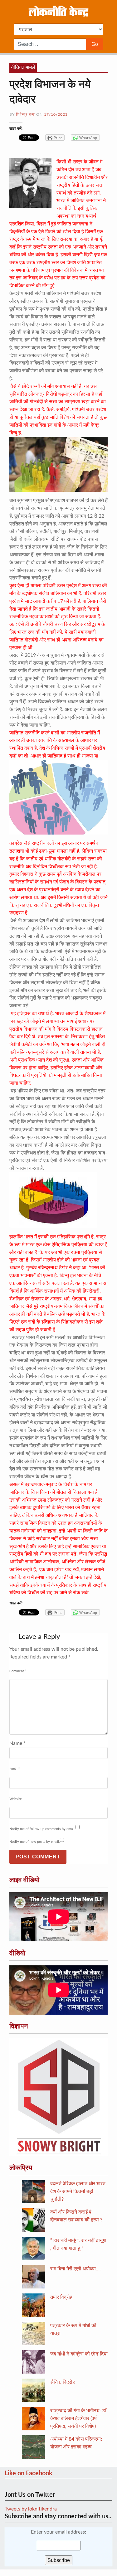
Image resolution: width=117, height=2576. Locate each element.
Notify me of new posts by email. (35, 1842)
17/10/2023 (56, 114)
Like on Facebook (29, 2473)
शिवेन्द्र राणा (25, 114)
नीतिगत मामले (23, 67)
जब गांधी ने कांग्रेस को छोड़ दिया (79, 2354)
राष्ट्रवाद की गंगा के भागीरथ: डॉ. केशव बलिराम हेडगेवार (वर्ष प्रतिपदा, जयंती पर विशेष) (79, 2419)
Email (15, 1769)
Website (16, 1799)
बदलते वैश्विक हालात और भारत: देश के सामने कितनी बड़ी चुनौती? (78, 2191)
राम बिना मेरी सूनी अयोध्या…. (76, 2269)
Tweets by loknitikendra (31, 2509)
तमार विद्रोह (61, 2297)
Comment (18, 1671)
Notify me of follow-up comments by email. (42, 1829)
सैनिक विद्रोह (63, 2382)
